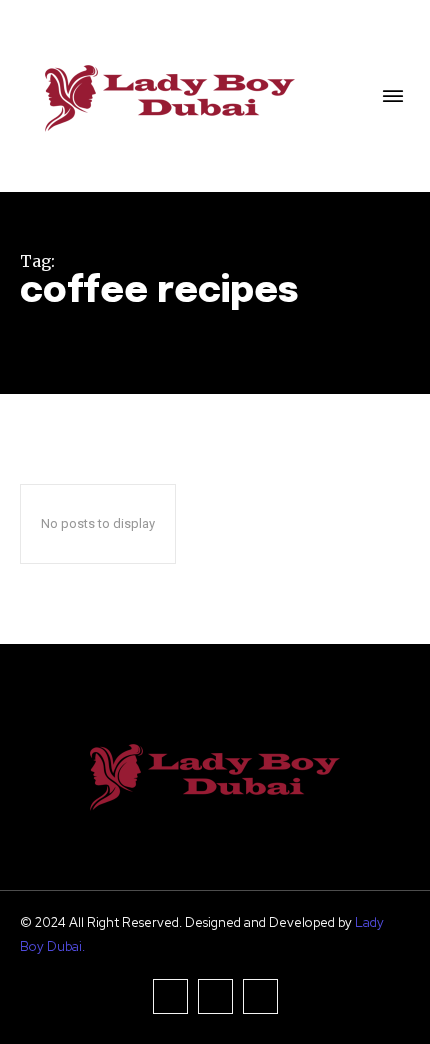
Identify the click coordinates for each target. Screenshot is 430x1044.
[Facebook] (170, 996)
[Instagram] (215, 996)
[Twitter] (260, 996)
